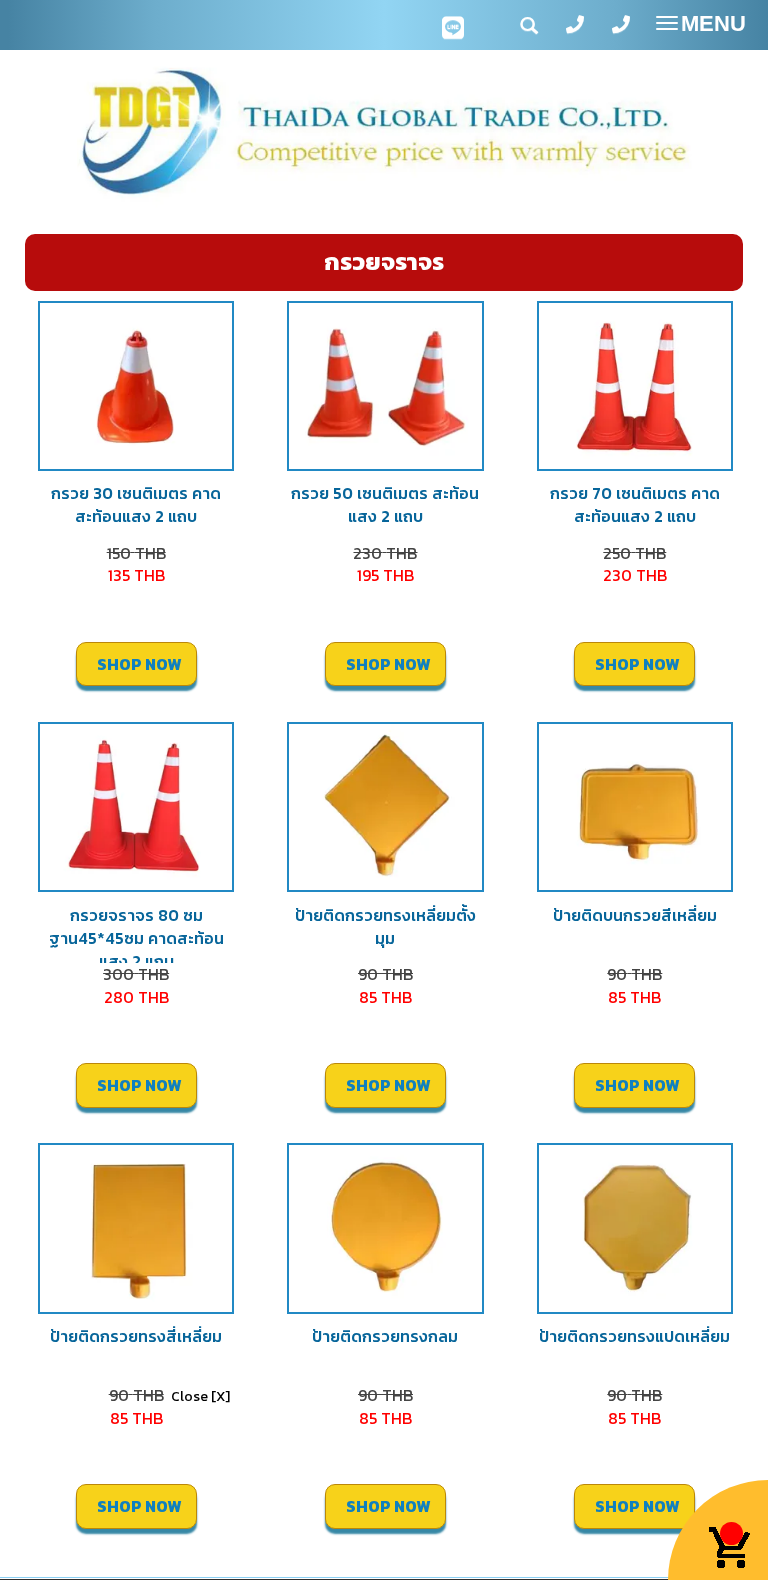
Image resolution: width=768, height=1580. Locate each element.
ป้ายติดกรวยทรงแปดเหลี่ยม (634, 1336)
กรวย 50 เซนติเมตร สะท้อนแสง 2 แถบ (385, 504)
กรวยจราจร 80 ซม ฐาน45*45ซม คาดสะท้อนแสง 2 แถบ (136, 938)
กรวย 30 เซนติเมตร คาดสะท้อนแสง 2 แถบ (136, 504)
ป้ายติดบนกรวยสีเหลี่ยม (635, 915)
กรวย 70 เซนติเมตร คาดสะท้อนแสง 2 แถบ (635, 504)
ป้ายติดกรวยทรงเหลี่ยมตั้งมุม (385, 926)
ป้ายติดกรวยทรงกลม (385, 1336)
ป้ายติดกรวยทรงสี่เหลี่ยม (136, 1336)
